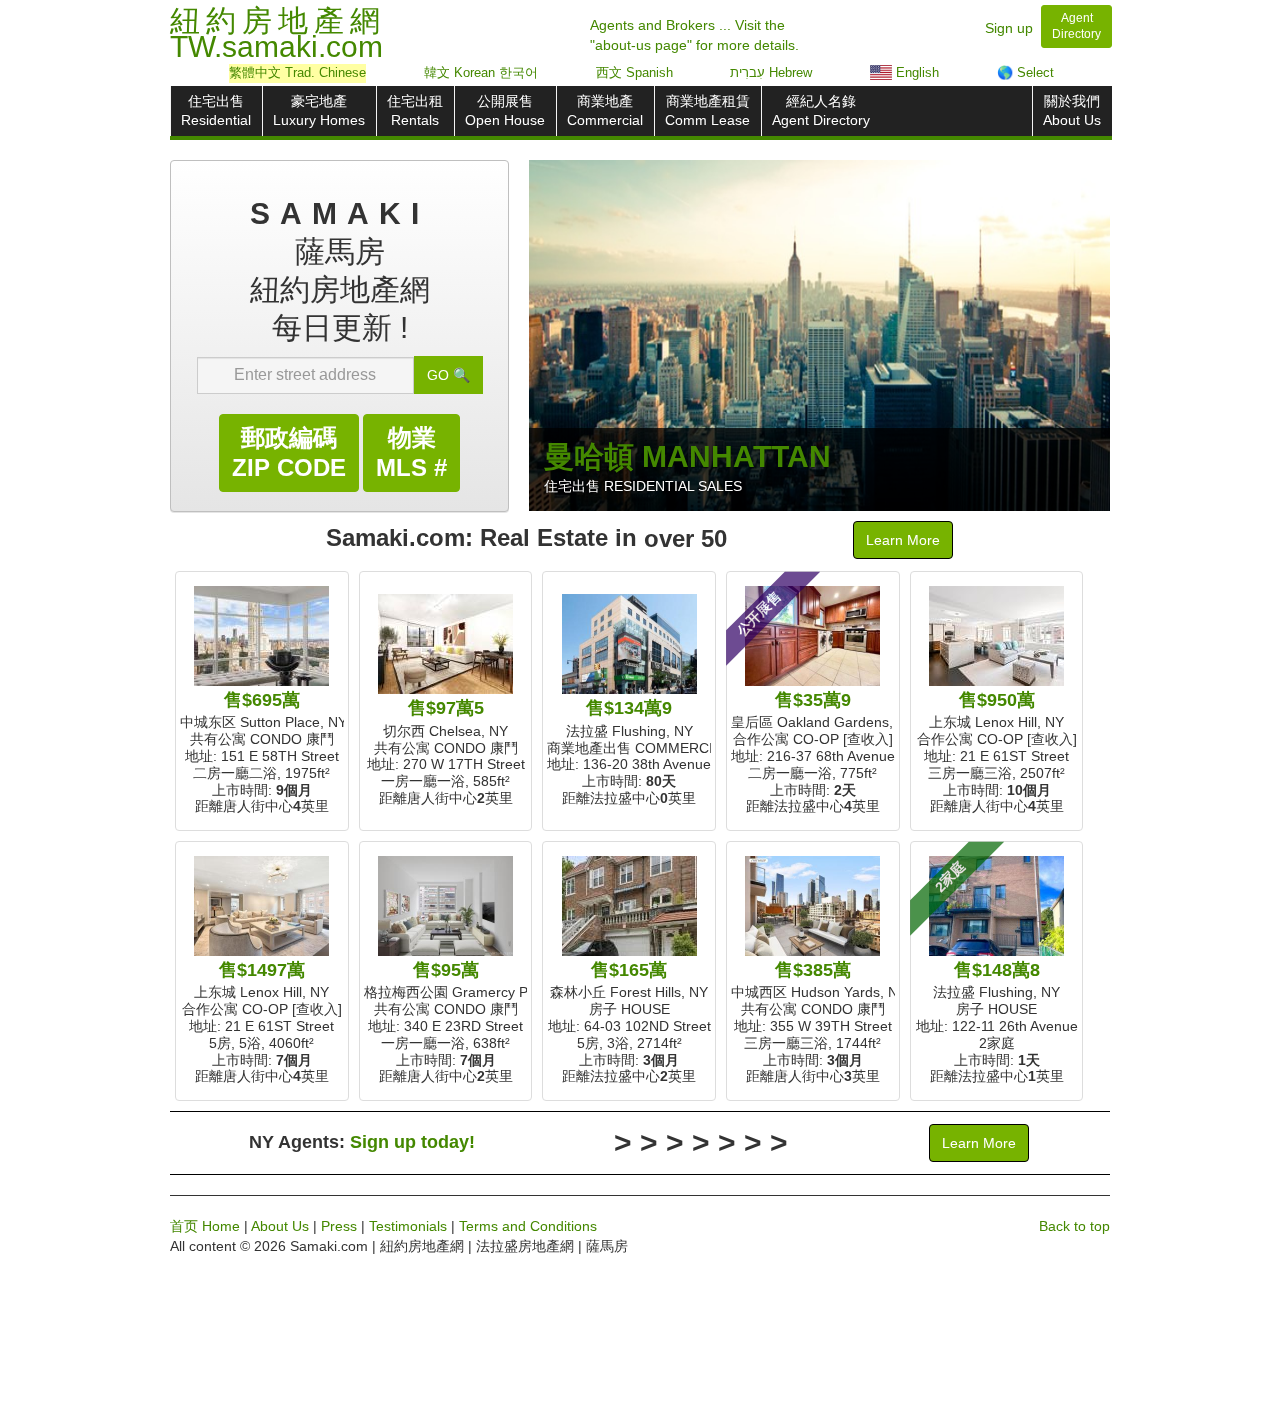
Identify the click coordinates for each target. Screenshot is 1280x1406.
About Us (280, 1226)
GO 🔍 (448, 375)
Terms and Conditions (528, 1226)
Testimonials (408, 1226)
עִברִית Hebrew (771, 72)
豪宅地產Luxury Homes (319, 110)
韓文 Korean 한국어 (481, 72)
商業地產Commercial (605, 110)
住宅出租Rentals (415, 110)
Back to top (1074, 1226)
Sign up (1009, 28)
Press (339, 1226)
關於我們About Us (1072, 110)
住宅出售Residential (216, 110)
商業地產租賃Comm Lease (707, 110)
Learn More (903, 540)
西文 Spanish (634, 72)
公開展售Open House (505, 110)
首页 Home (205, 1226)
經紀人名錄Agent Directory (821, 110)
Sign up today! (412, 1142)
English (915, 72)
